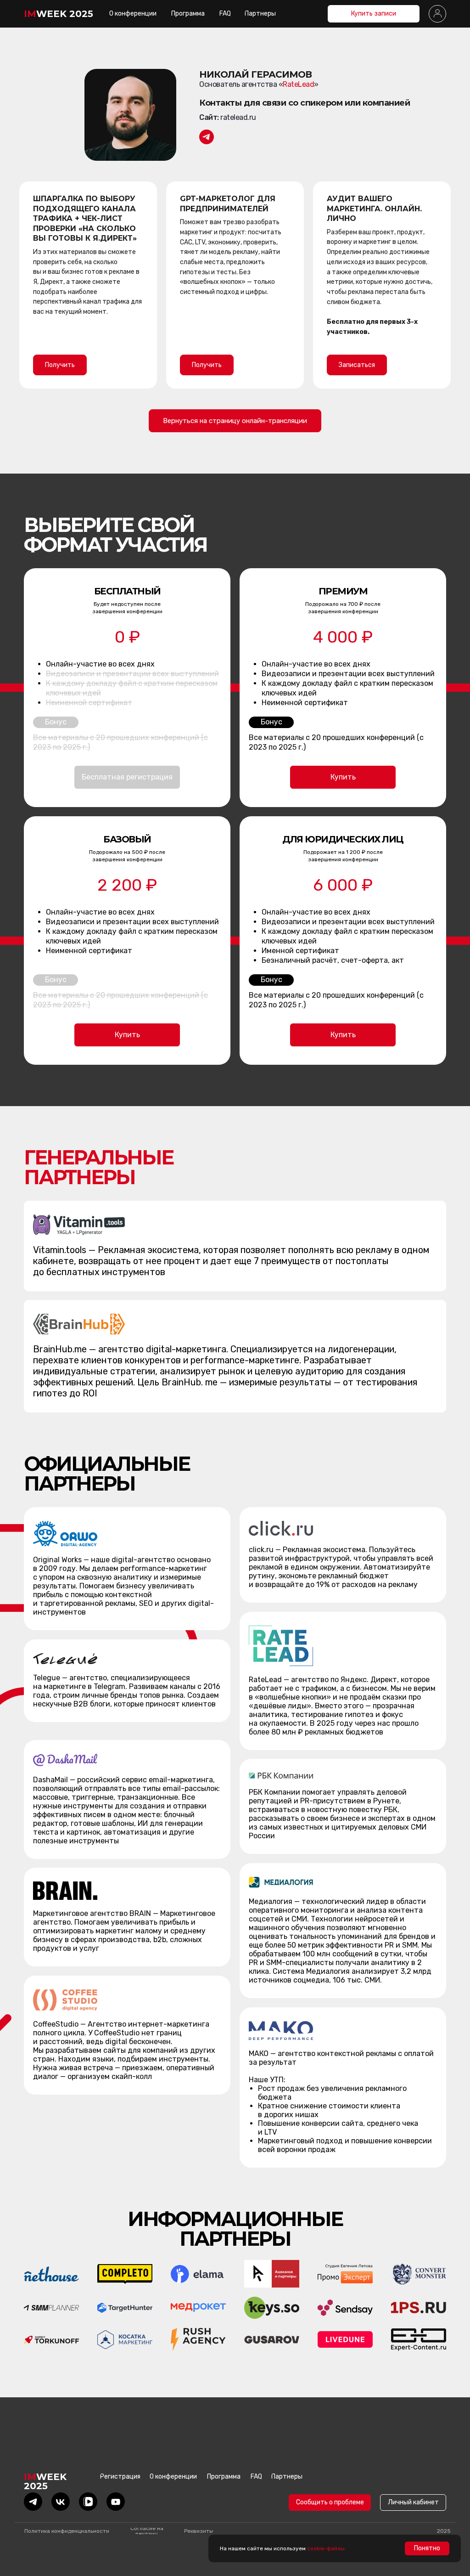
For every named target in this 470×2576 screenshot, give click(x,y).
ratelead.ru (238, 117)
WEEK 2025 (59, 14)
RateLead (298, 84)
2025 (444, 2531)
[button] (437, 14)
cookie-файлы (326, 2548)
